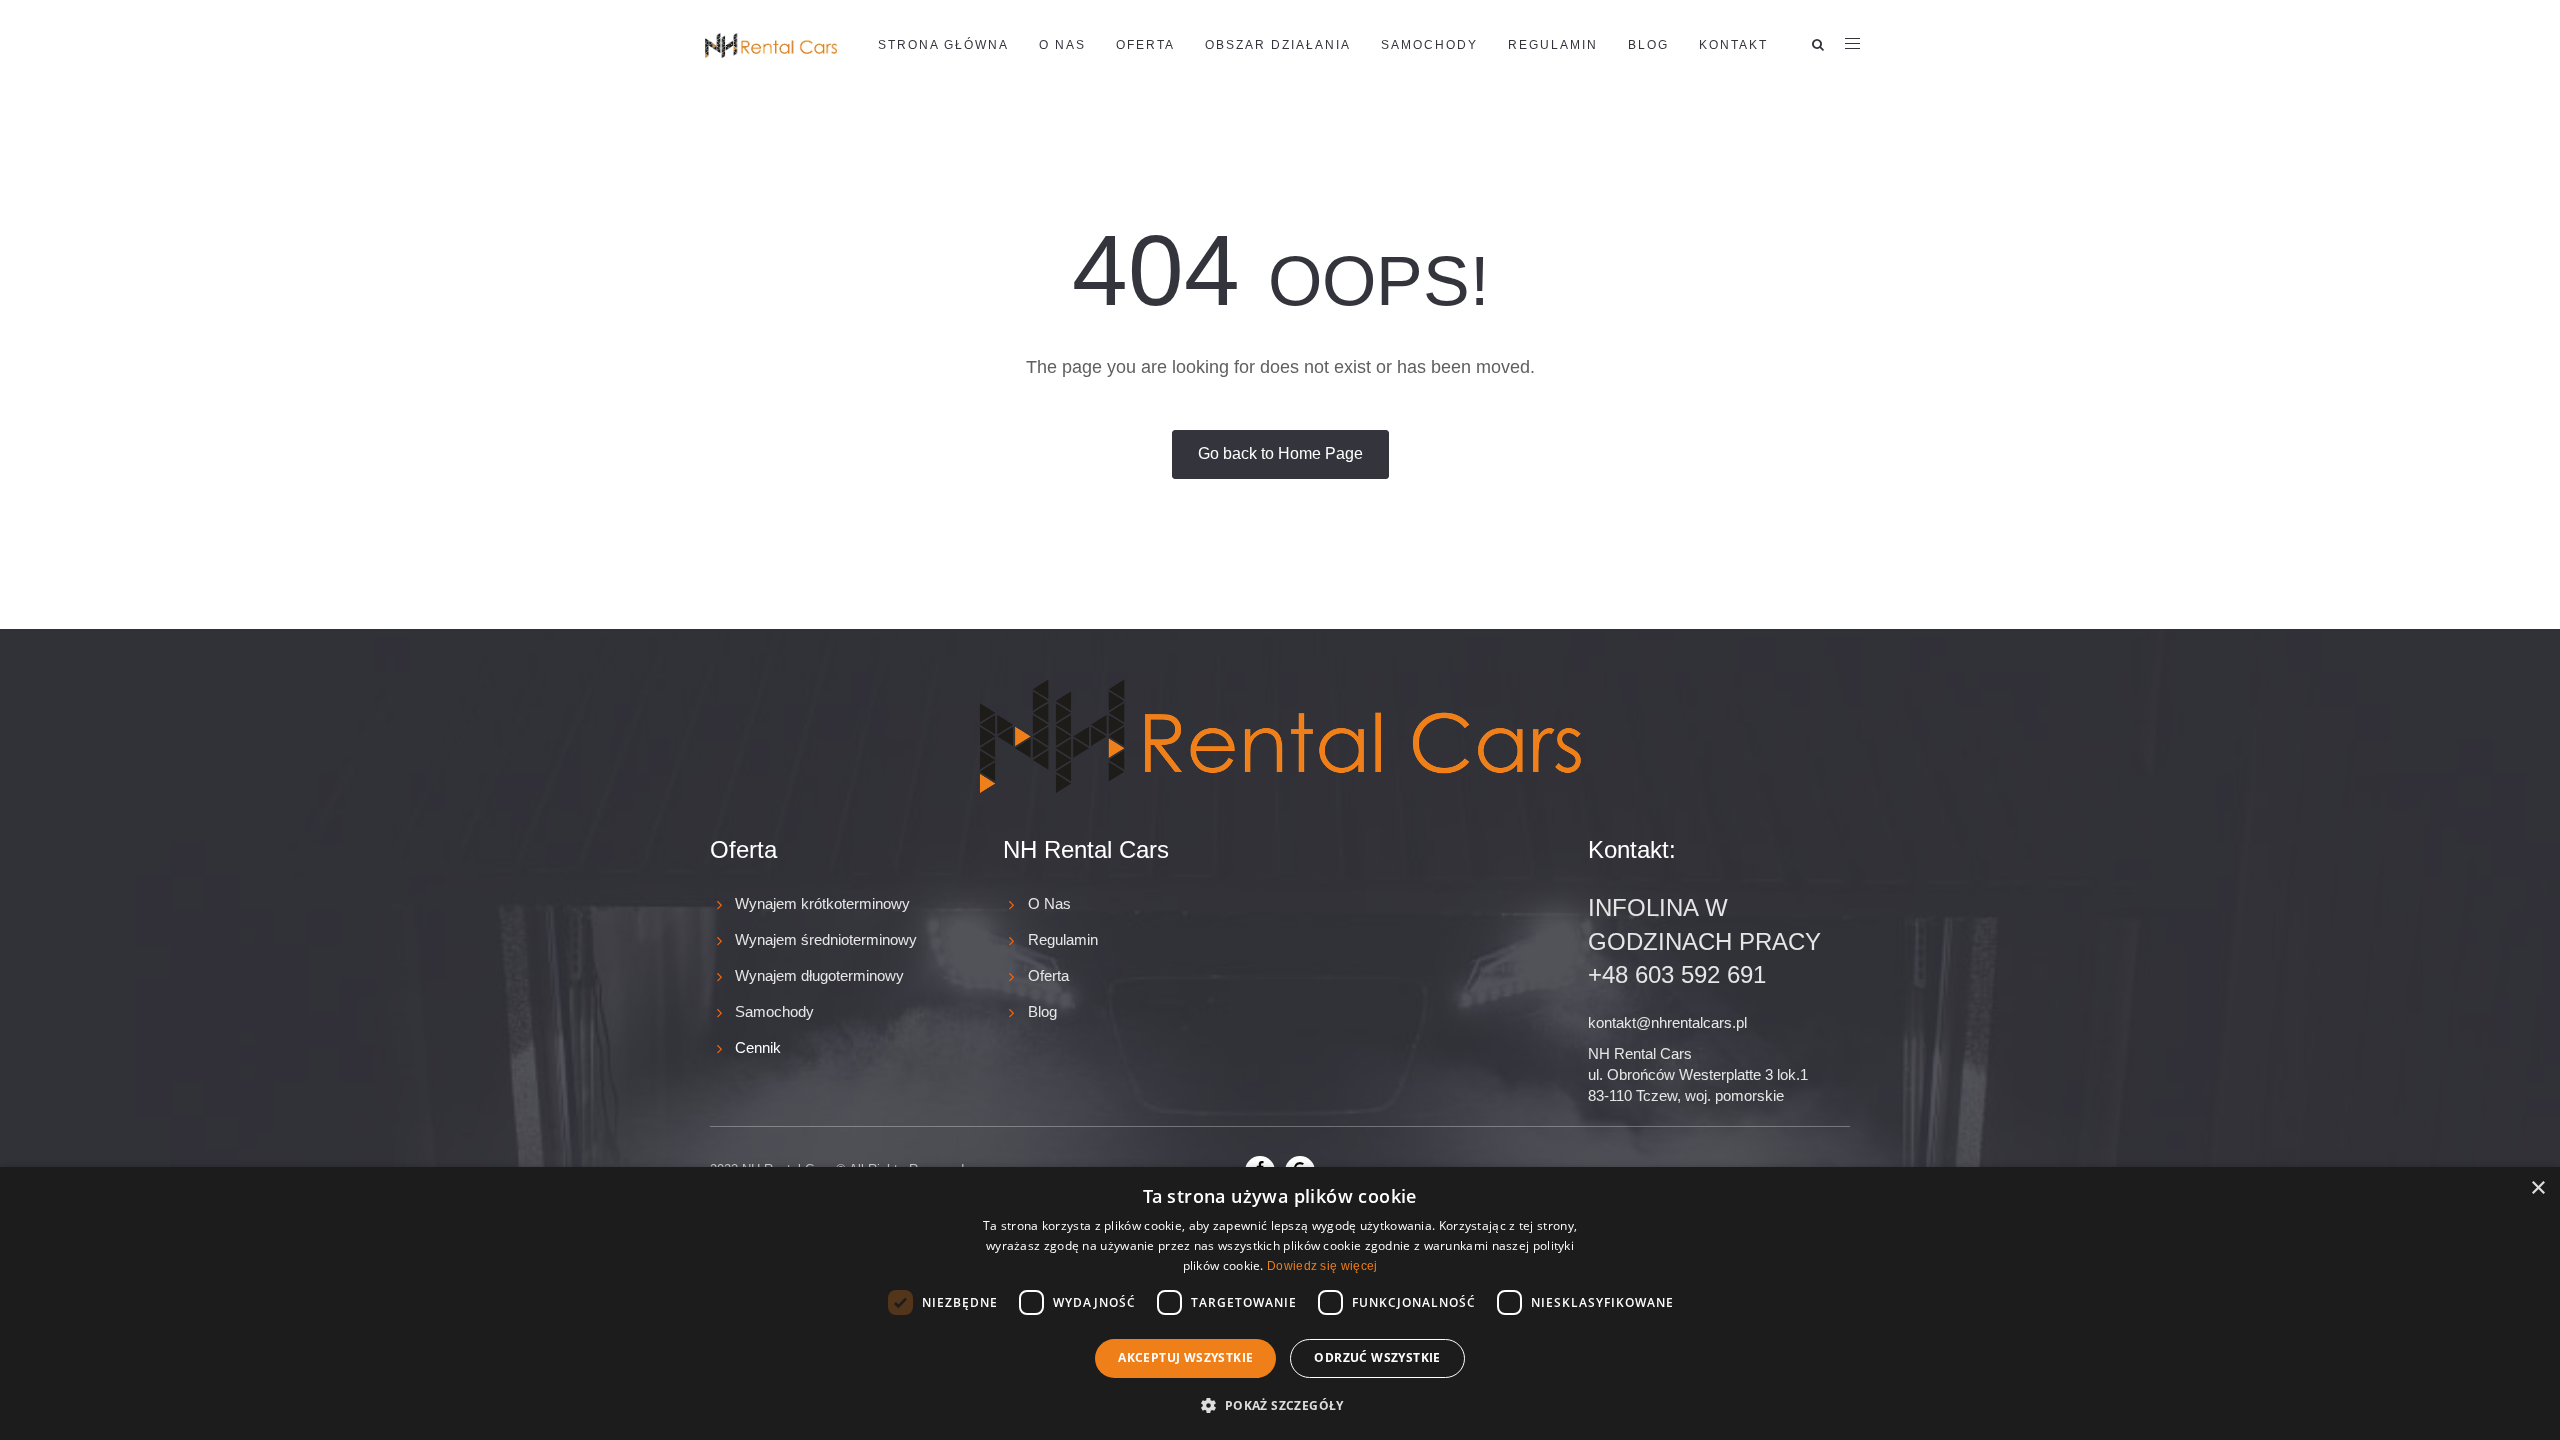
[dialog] (1280, 1303)
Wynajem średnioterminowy (826, 939)
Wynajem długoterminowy (819, 975)
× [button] (2537, 1188)
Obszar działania (1278, 45)
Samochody (1429, 45)
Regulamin (1553, 45)
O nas (1062, 45)
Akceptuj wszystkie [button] (1185, 1357)
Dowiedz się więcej (1322, 1266)
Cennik (758, 1047)
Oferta (1145, 45)
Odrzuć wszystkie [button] (1377, 1357)
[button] (1279, 1404)
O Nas (1049, 903)
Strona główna (943, 45)
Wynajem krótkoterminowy (822, 903)
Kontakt (1733, 45)
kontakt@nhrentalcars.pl (1667, 1022)
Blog (1648, 45)
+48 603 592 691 (1677, 974)
